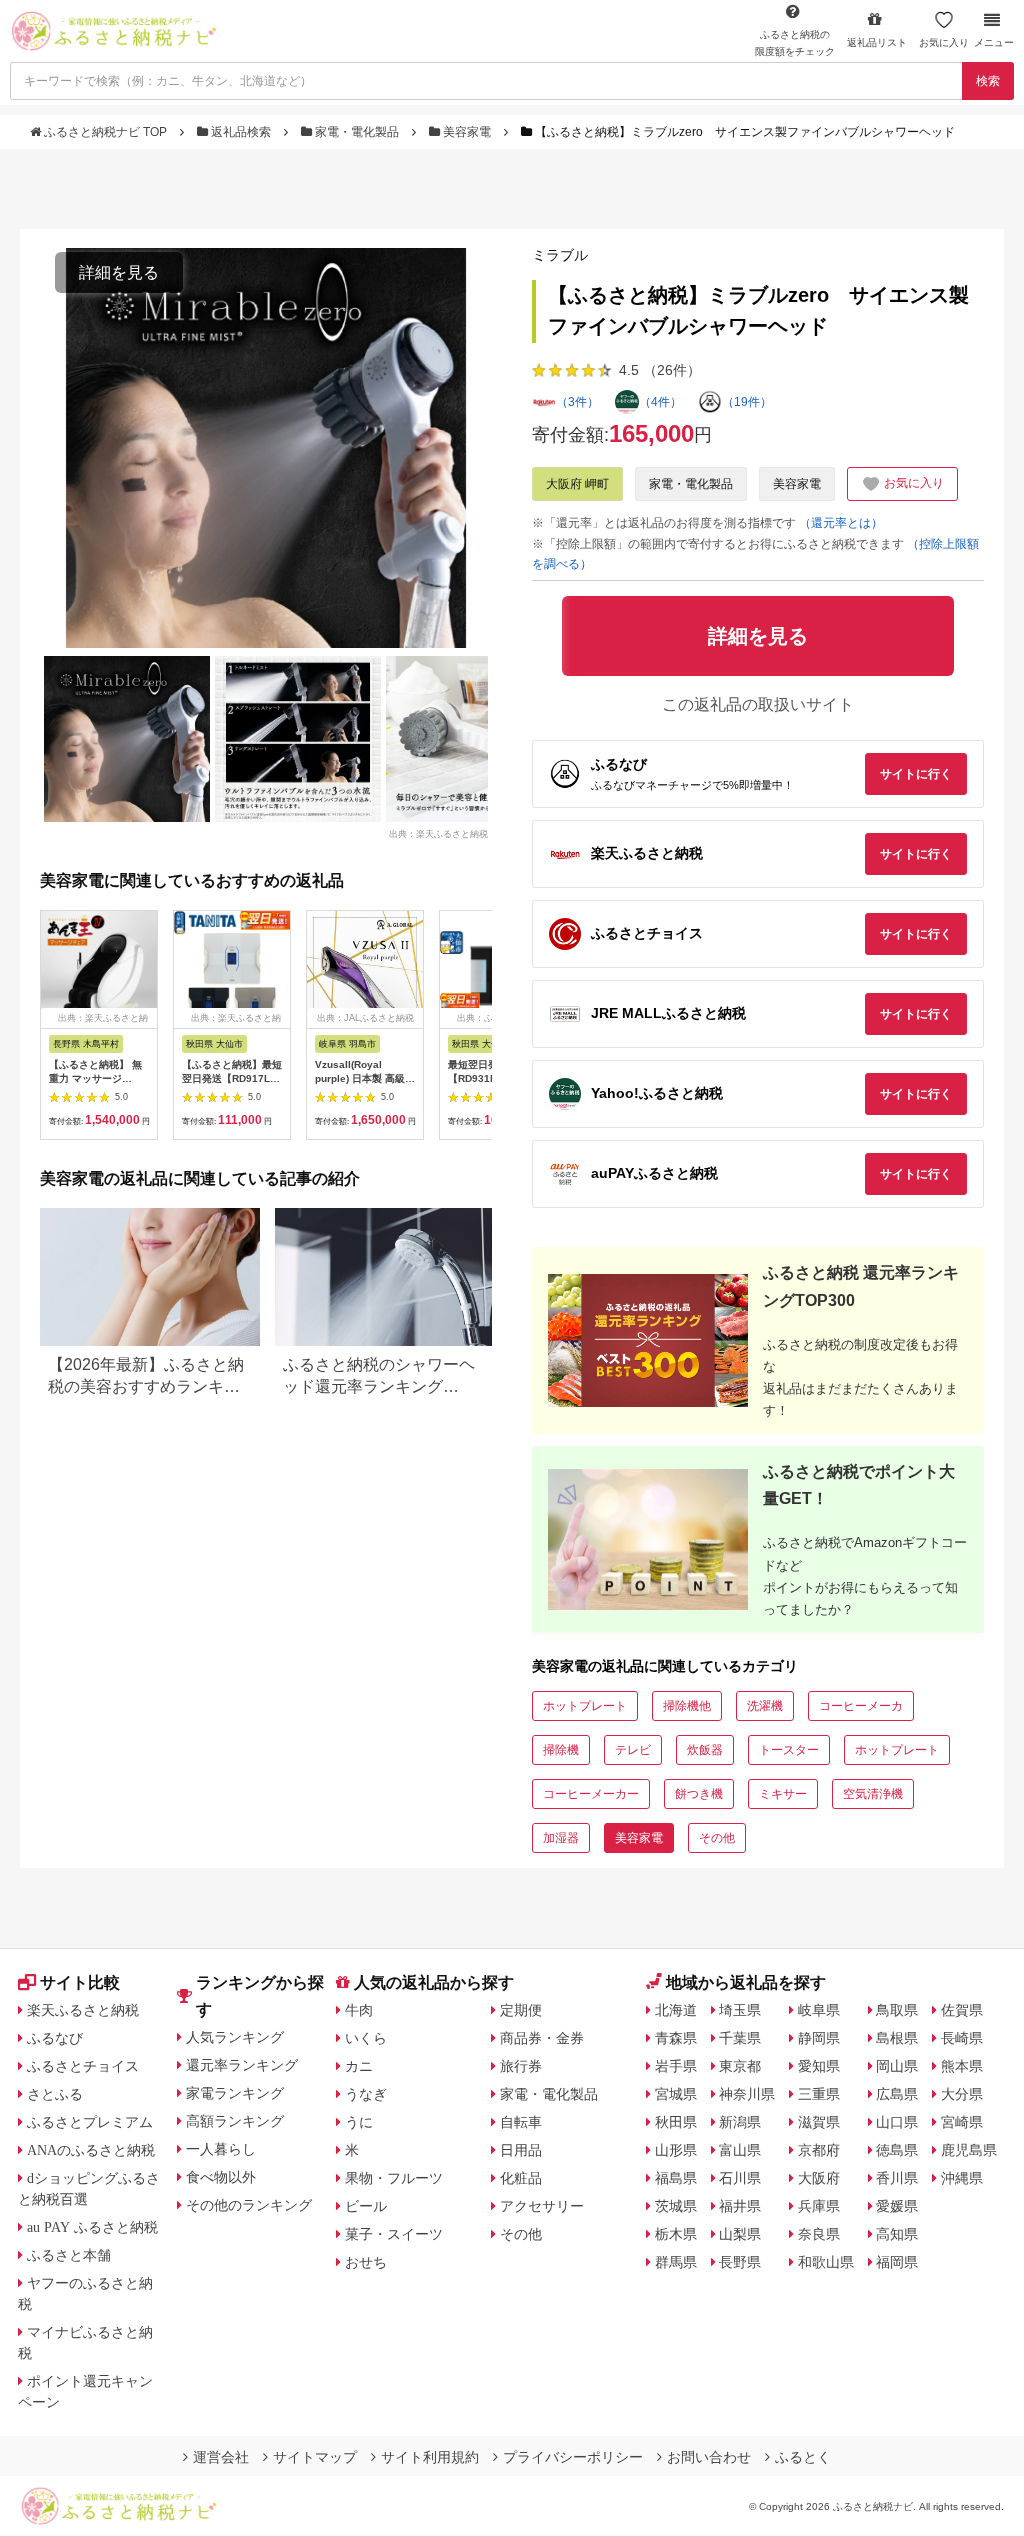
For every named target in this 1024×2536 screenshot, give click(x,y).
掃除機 (561, 1750)
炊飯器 (705, 1750)
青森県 (676, 2038)
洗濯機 (765, 1706)
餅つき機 (699, 1794)
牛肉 (359, 2010)
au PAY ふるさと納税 (92, 2227)
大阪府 (819, 2178)
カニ (359, 2066)
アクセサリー (542, 2206)
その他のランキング (249, 2205)
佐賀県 (962, 2010)
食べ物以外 (221, 2177)
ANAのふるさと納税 (91, 2150)
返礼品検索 (241, 132)
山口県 (897, 2122)
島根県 (897, 2038)
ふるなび (55, 2038)
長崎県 (962, 2038)
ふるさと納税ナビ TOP (105, 132)
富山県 (740, 2150)
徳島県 (897, 2150)
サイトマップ (315, 2457)
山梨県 (740, 2234)
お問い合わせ (709, 2457)
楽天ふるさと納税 (83, 2010)
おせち (366, 2262)
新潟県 (740, 2122)
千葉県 (740, 2038)
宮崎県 (962, 2122)
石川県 (740, 2178)
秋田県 (676, 2122)
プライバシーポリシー (573, 2457)
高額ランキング (235, 2121)
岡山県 (897, 2066)
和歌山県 (826, 2262)
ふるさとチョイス (83, 2066)
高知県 (897, 2234)
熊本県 (962, 2066)
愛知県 (819, 2066)
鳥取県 (897, 2010)
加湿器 (561, 1838)
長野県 (740, 2262)
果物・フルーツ (394, 2178)
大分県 (962, 2094)
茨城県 (676, 2206)
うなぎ (366, 2094)
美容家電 (467, 132)
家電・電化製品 (357, 132)
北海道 (676, 2010)
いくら (366, 2038)
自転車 (521, 2122)
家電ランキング (235, 2093)
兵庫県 (819, 2206)
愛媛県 (897, 2206)
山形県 (676, 2150)
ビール (366, 2206)
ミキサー (783, 1794)
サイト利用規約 (430, 2457)
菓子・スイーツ (394, 2234)
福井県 (740, 2206)
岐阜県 (819, 2010)
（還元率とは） (841, 523)
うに (359, 2122)
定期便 (521, 2010)
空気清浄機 (873, 1794)
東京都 (740, 2066)
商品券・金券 (542, 2038)
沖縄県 (962, 2178)
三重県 (819, 2094)
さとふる (55, 2094)
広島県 (897, 2094)
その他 (717, 1838)
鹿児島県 (969, 2150)
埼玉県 (740, 2010)
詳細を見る (119, 272)
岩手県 (676, 2066)
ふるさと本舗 (69, 2255)
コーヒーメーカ (861, 1706)
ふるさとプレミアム (90, 2122)
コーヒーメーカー (591, 1794)
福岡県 (897, 2262)
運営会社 (221, 2457)
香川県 (897, 2178)
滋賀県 (819, 2122)
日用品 (521, 2150)
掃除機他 (687, 1706)
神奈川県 (747, 2094)
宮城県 (676, 2094)
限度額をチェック (795, 43)
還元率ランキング (242, 2065)
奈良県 (819, 2234)
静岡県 (819, 2038)
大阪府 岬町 (577, 484)
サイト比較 (80, 1982)
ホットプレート (585, 1706)
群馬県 (676, 2262)
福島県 (676, 2178)
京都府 (819, 2150)
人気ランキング (235, 2037)
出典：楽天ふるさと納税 (438, 833)
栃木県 (676, 2234)
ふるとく (803, 2457)
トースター (789, 1750)
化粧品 (521, 2178)
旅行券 (521, 2066)
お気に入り (944, 42)
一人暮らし (221, 2149)
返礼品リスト (877, 42)
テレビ (633, 1750)
